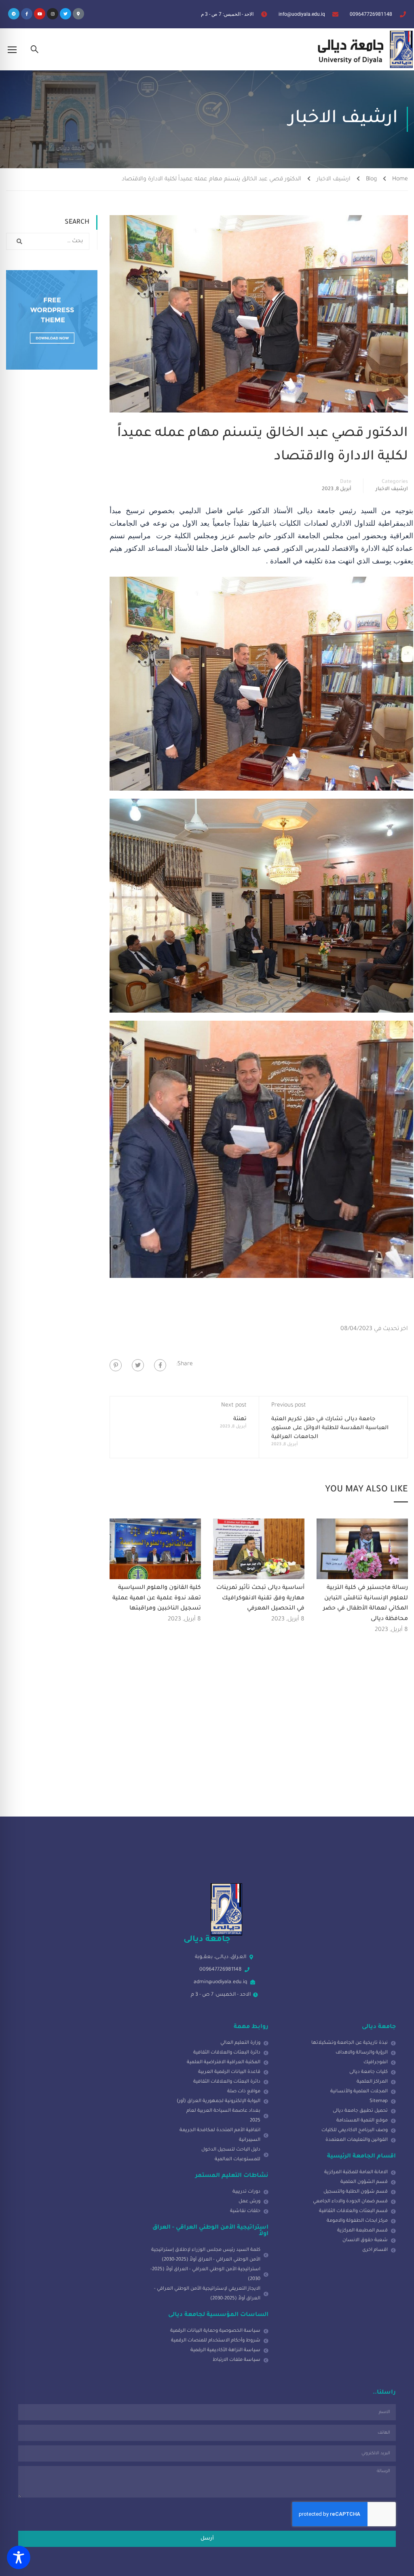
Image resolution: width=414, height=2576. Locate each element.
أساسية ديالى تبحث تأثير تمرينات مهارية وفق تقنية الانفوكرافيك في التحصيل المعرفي (260, 1598)
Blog (371, 180)
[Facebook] (160, 1365)
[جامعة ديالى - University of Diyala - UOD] (363, 49)
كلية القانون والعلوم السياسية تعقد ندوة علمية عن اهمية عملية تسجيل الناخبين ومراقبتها (157, 1598)
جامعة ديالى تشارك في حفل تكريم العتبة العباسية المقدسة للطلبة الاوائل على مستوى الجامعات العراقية (330, 1428)
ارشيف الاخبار (334, 180)
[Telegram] (14, 14)
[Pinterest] (116, 1365)
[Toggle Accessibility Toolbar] (19, 2557)
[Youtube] (40, 14)
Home (400, 180)
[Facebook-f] (27, 14)
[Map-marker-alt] (78, 14)
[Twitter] (65, 14)
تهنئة (240, 1419)
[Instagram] (53, 14)
